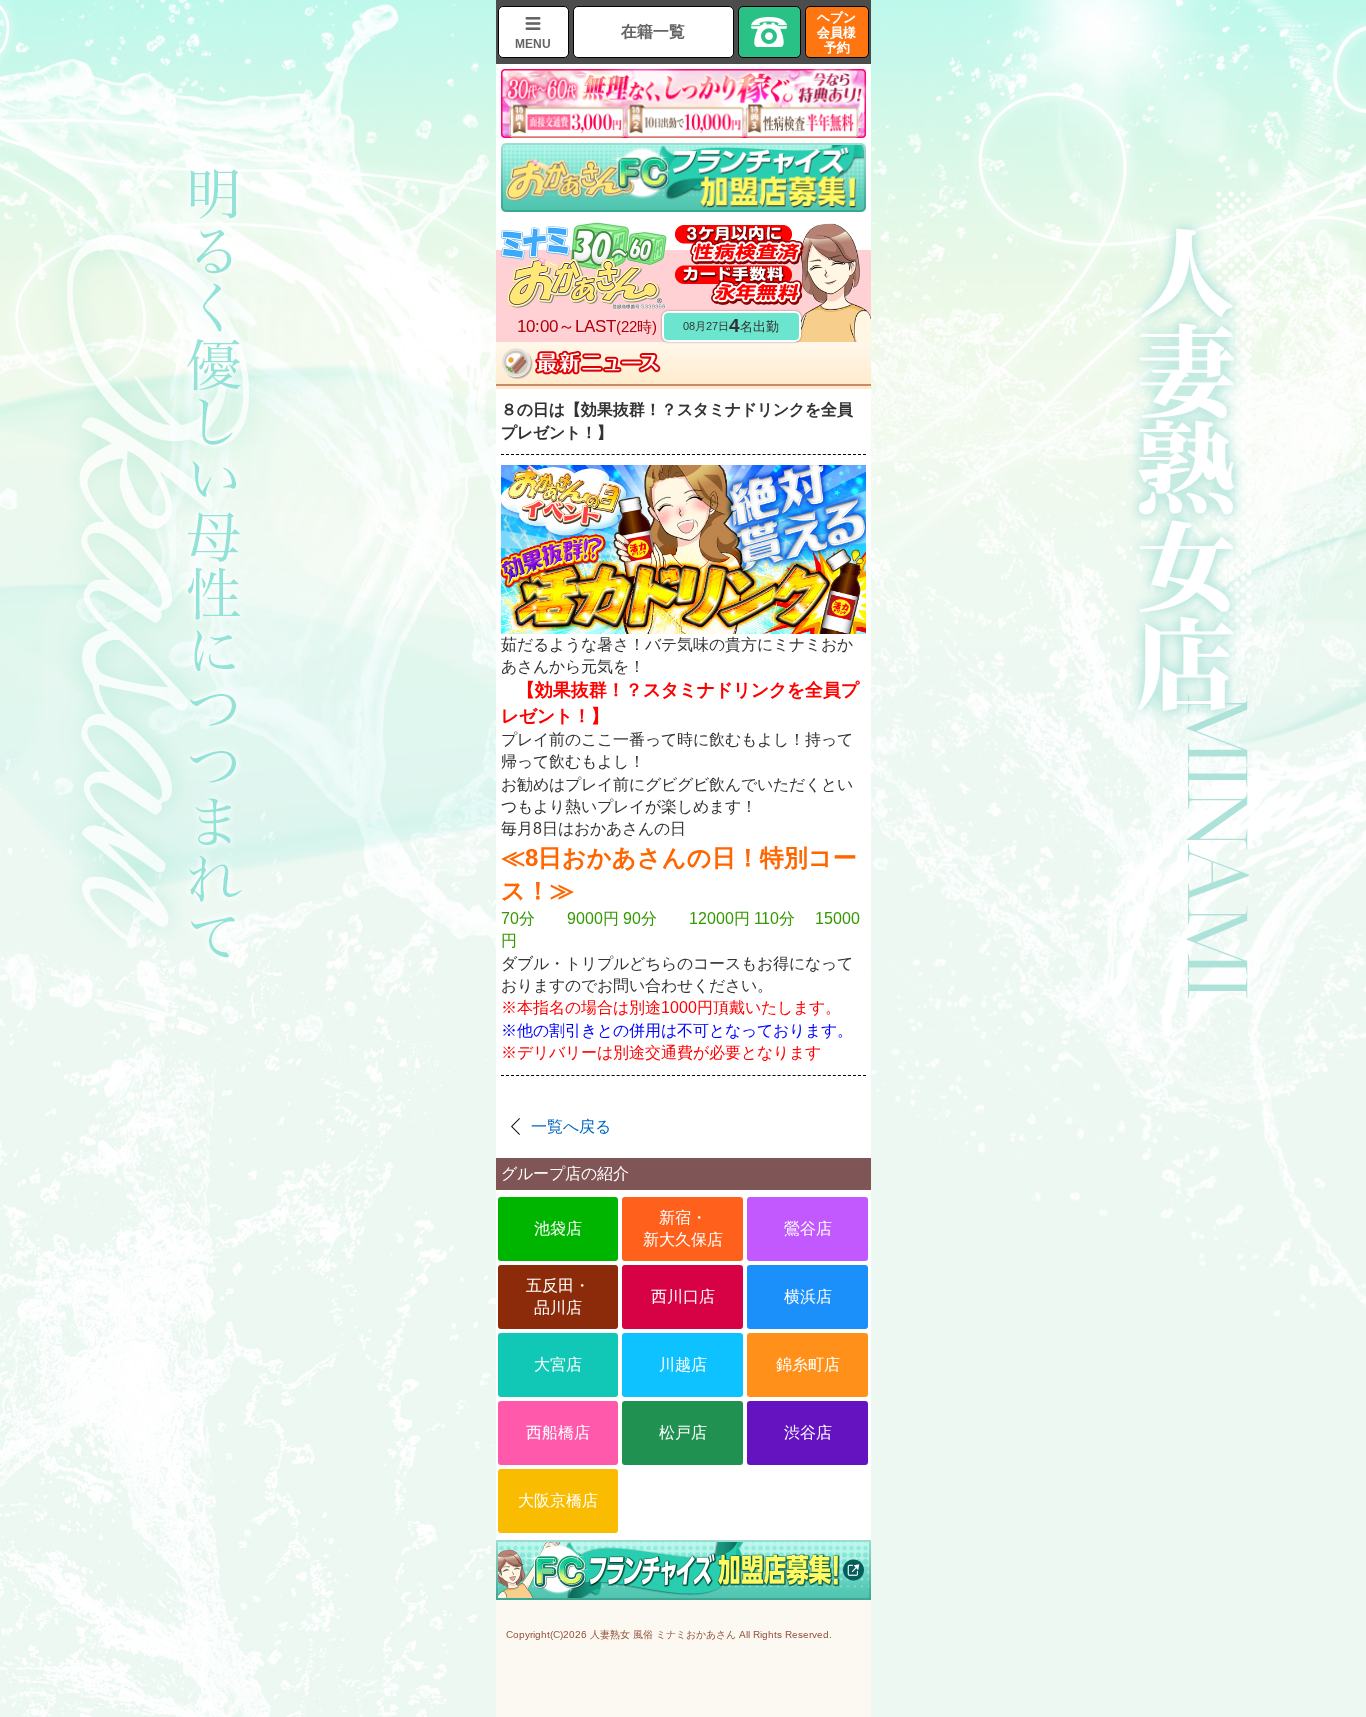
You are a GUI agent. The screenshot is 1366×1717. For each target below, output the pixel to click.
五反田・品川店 (558, 1296)
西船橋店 (558, 1432)
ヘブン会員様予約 (836, 32)
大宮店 (558, 1364)
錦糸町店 (808, 1364)
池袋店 (558, 1228)
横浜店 (808, 1296)
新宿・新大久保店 (683, 1228)
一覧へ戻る (571, 1126)
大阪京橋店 (558, 1500)
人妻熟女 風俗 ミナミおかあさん (663, 1634)
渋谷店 (808, 1432)
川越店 (683, 1364)
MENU (533, 44)
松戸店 (683, 1432)
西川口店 (683, 1296)
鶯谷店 (808, 1228)
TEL (770, 32)
